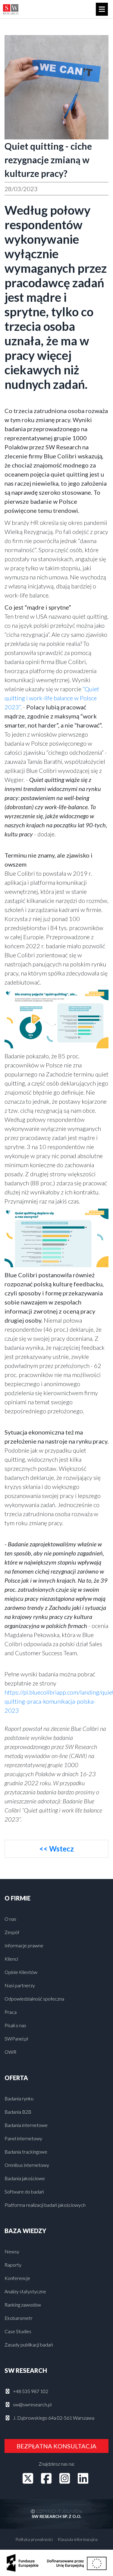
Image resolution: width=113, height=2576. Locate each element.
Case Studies (18, 2331)
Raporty (13, 2265)
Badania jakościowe (25, 2178)
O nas (10, 1919)
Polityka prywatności (34, 2539)
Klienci (11, 1959)
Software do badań (24, 2192)
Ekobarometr (19, 2318)
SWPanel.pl (16, 2039)
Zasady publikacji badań (29, 2345)
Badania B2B (18, 2112)
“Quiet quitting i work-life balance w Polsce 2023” (52, 698)
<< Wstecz (56, 1849)
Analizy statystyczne (25, 2291)
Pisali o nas (15, 2025)
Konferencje (17, 2278)
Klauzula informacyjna (78, 2539)
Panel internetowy (23, 2138)
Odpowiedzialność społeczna (34, 1999)
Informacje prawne (24, 1945)
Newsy (12, 2251)
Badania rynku (19, 2098)
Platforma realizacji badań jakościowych (45, 2205)
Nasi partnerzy (20, 1985)
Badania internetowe (26, 2125)
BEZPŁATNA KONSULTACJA (56, 2446)
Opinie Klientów (21, 1972)
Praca (11, 2012)
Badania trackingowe (26, 2152)
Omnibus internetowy (27, 2165)
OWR (10, 2052)
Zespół (12, 1932)
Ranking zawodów (23, 2305)
